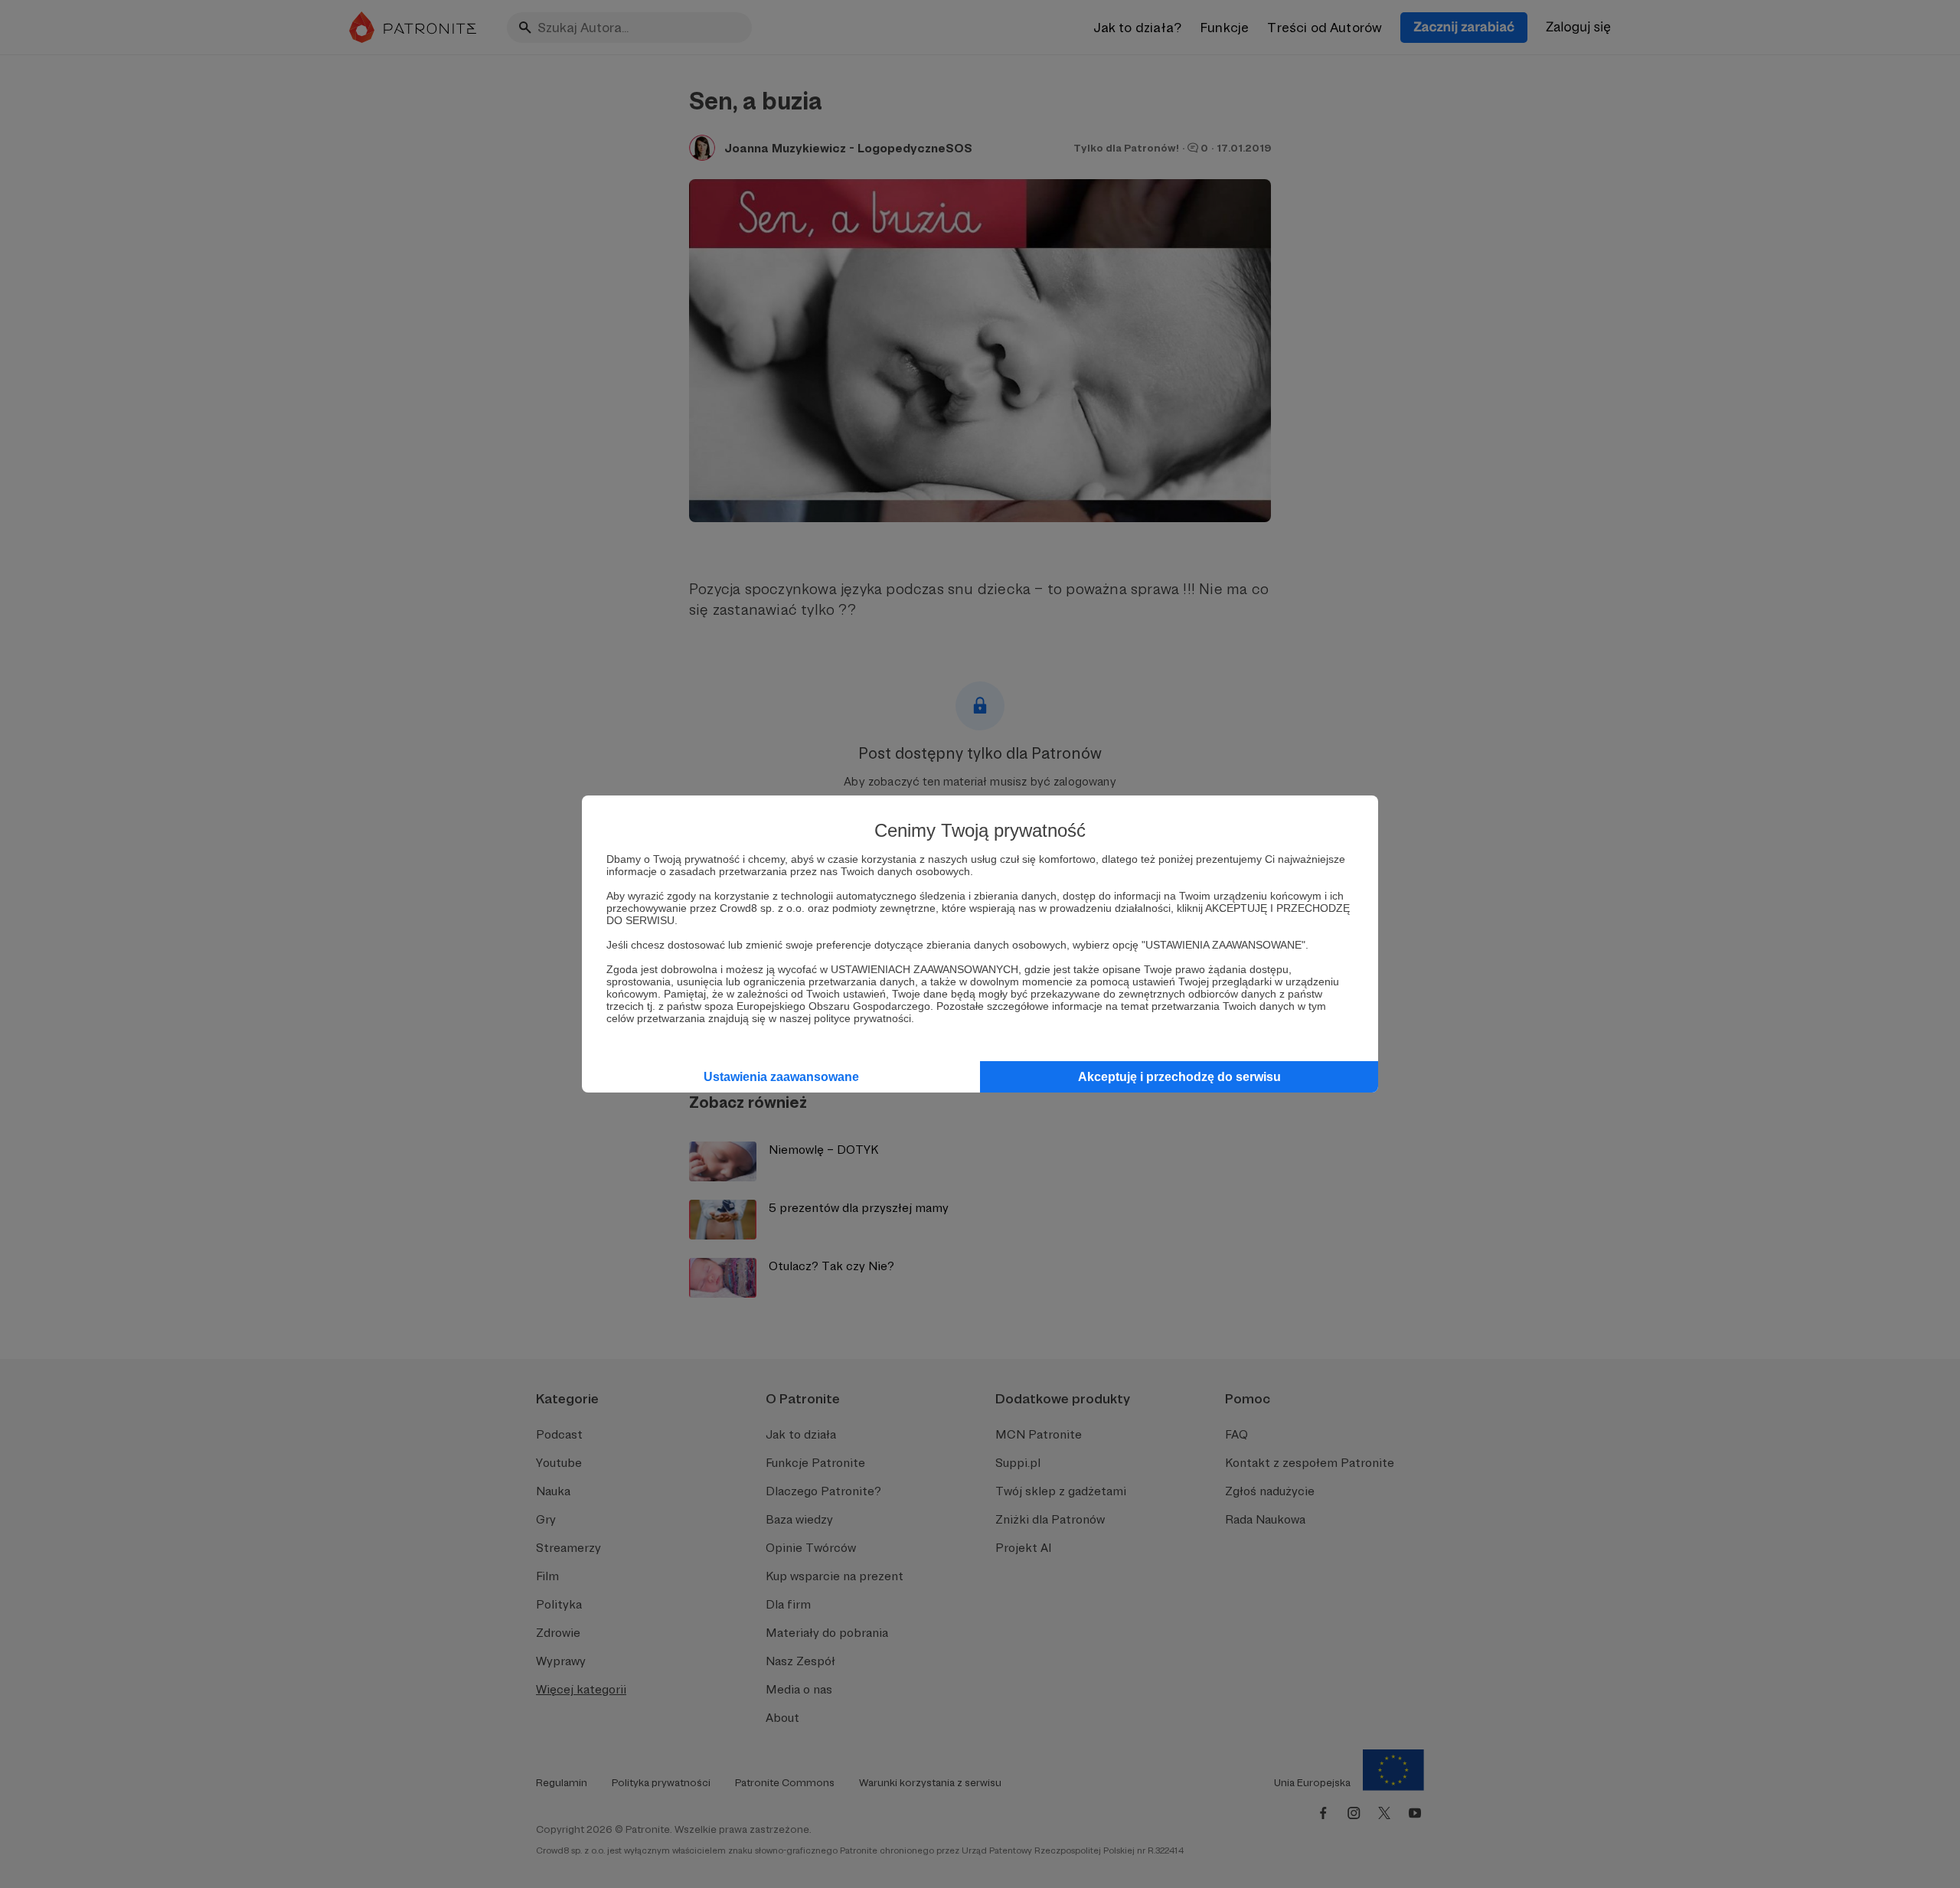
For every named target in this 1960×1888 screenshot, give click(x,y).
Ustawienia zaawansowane (781, 1077)
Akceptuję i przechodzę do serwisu (1179, 1077)
